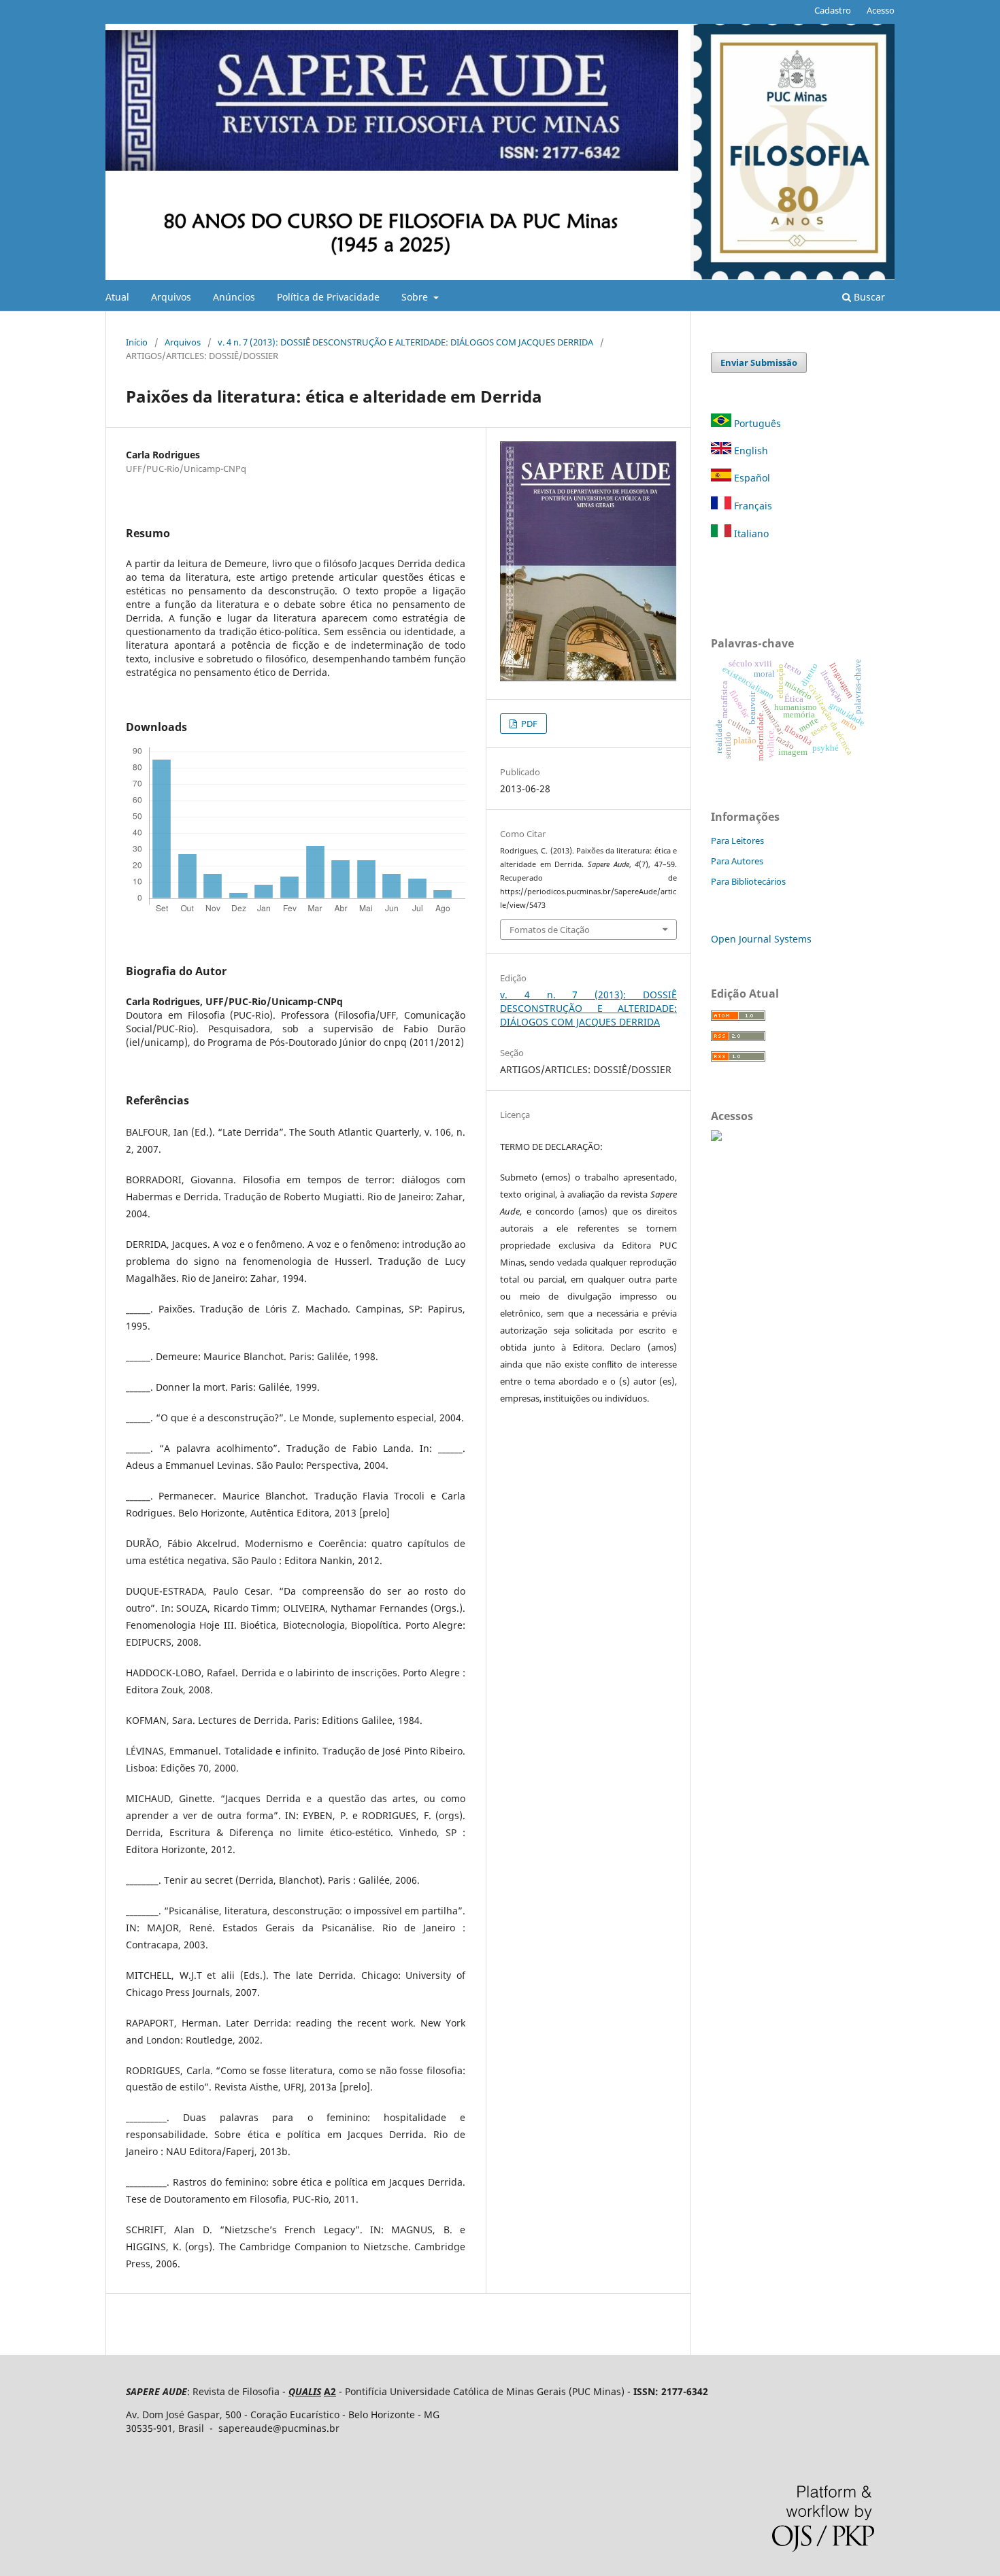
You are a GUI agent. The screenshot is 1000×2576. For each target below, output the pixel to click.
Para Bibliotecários (748, 881)
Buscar (868, 297)
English (750, 451)
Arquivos (171, 297)
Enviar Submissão (759, 362)
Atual (117, 297)
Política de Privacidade (328, 297)
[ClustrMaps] (716, 1137)
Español (751, 478)
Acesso (881, 10)
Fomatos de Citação (550, 930)
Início (137, 342)
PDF (528, 724)
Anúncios (234, 297)
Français (752, 506)
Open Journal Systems (761, 939)
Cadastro (833, 10)
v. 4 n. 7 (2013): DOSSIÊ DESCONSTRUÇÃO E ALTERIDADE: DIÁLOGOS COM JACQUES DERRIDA (405, 342)
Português (757, 423)
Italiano (750, 533)
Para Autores (737, 861)
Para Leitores (737, 841)
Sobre (416, 297)
